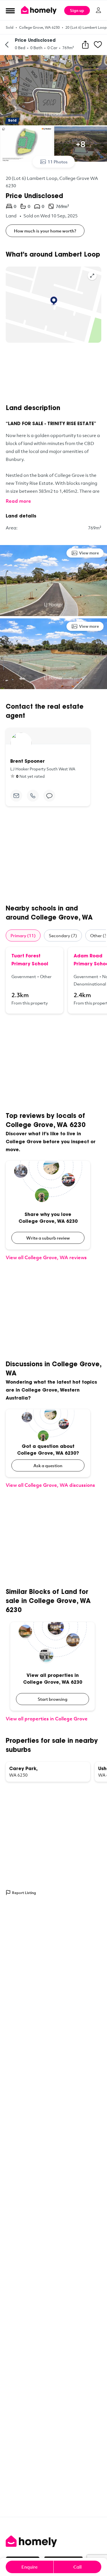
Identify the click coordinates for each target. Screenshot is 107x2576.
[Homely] (53, 2541)
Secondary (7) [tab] (63, 935)
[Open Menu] (10, 11)
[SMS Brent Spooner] (49, 796)
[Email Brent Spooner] (16, 796)
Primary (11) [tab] (23, 935)
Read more (18, 501)
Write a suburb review (48, 1238)
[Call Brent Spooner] (33, 796)
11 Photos (58, 162)
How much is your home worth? (45, 231)
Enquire (30, 2567)
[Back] (7, 45)
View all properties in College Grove (47, 1719)
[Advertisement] (53, 373)
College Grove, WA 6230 (39, 27)
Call (77, 2567)
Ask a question (48, 1465)
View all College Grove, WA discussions (50, 1485)
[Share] (85, 45)
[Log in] (98, 10)
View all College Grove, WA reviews (46, 1257)
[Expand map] (92, 276)
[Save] (98, 45)
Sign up (77, 10)
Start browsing (53, 1699)
